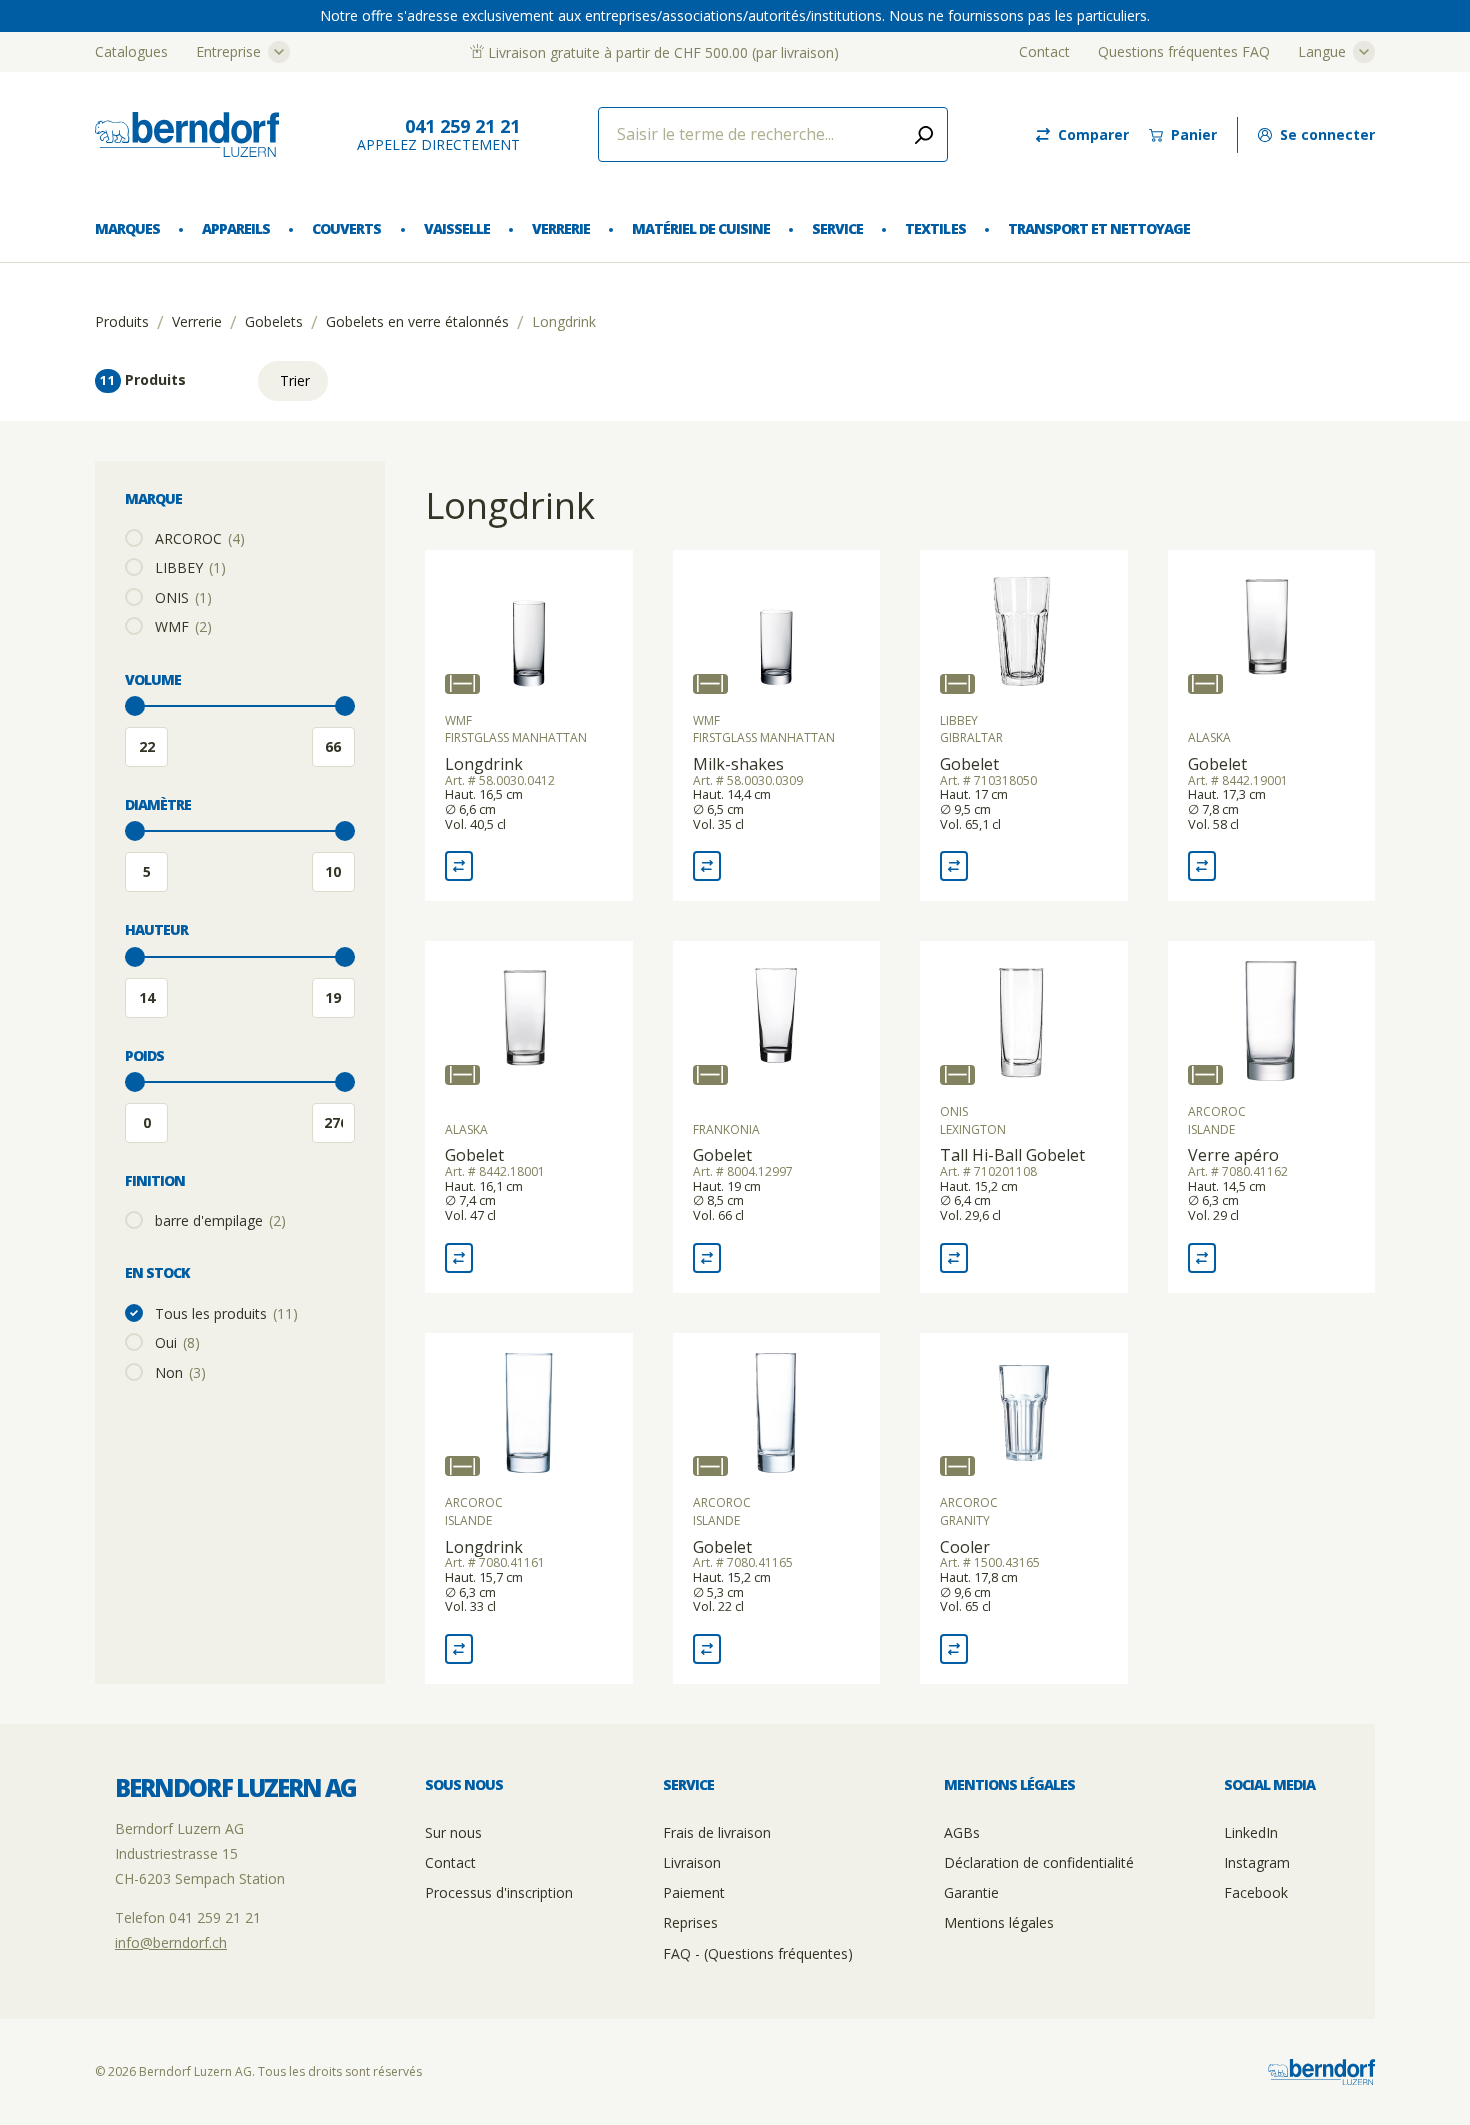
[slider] (135, 706)
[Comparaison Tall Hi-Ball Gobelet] (954, 1258)
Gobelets (274, 322)
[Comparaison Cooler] (954, 1649)
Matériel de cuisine (701, 228)
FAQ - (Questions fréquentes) (758, 1953)
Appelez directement (438, 134)
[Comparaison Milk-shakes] (707, 866)
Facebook (1256, 1892)
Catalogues (131, 51)
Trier (295, 380)
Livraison (692, 1862)
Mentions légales (999, 1922)
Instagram (1257, 1862)
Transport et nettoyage (1099, 228)
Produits (122, 322)
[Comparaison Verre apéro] (1202, 1258)
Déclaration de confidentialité (1039, 1862)
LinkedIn (1251, 1832)
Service (837, 228)
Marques (127, 228)
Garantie (971, 1892)
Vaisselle (457, 228)
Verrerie (561, 228)
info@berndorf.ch (171, 1942)
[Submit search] (924, 134)
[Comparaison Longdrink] (459, 866)
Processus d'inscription (499, 1892)
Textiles (935, 228)
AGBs (962, 1832)
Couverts (346, 228)
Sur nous (453, 1832)
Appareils (236, 228)
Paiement (694, 1892)
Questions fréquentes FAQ (1184, 51)
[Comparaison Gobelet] (954, 866)
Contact (1044, 51)
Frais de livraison (717, 1832)
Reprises (690, 1922)
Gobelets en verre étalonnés (417, 322)
